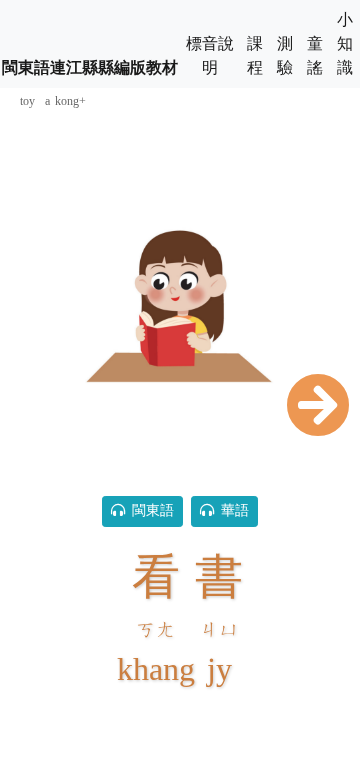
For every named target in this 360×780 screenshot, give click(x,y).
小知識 (345, 44)
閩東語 (149, 511)
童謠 (315, 56)
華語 (231, 511)
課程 (255, 56)
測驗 (285, 56)
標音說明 (210, 56)
